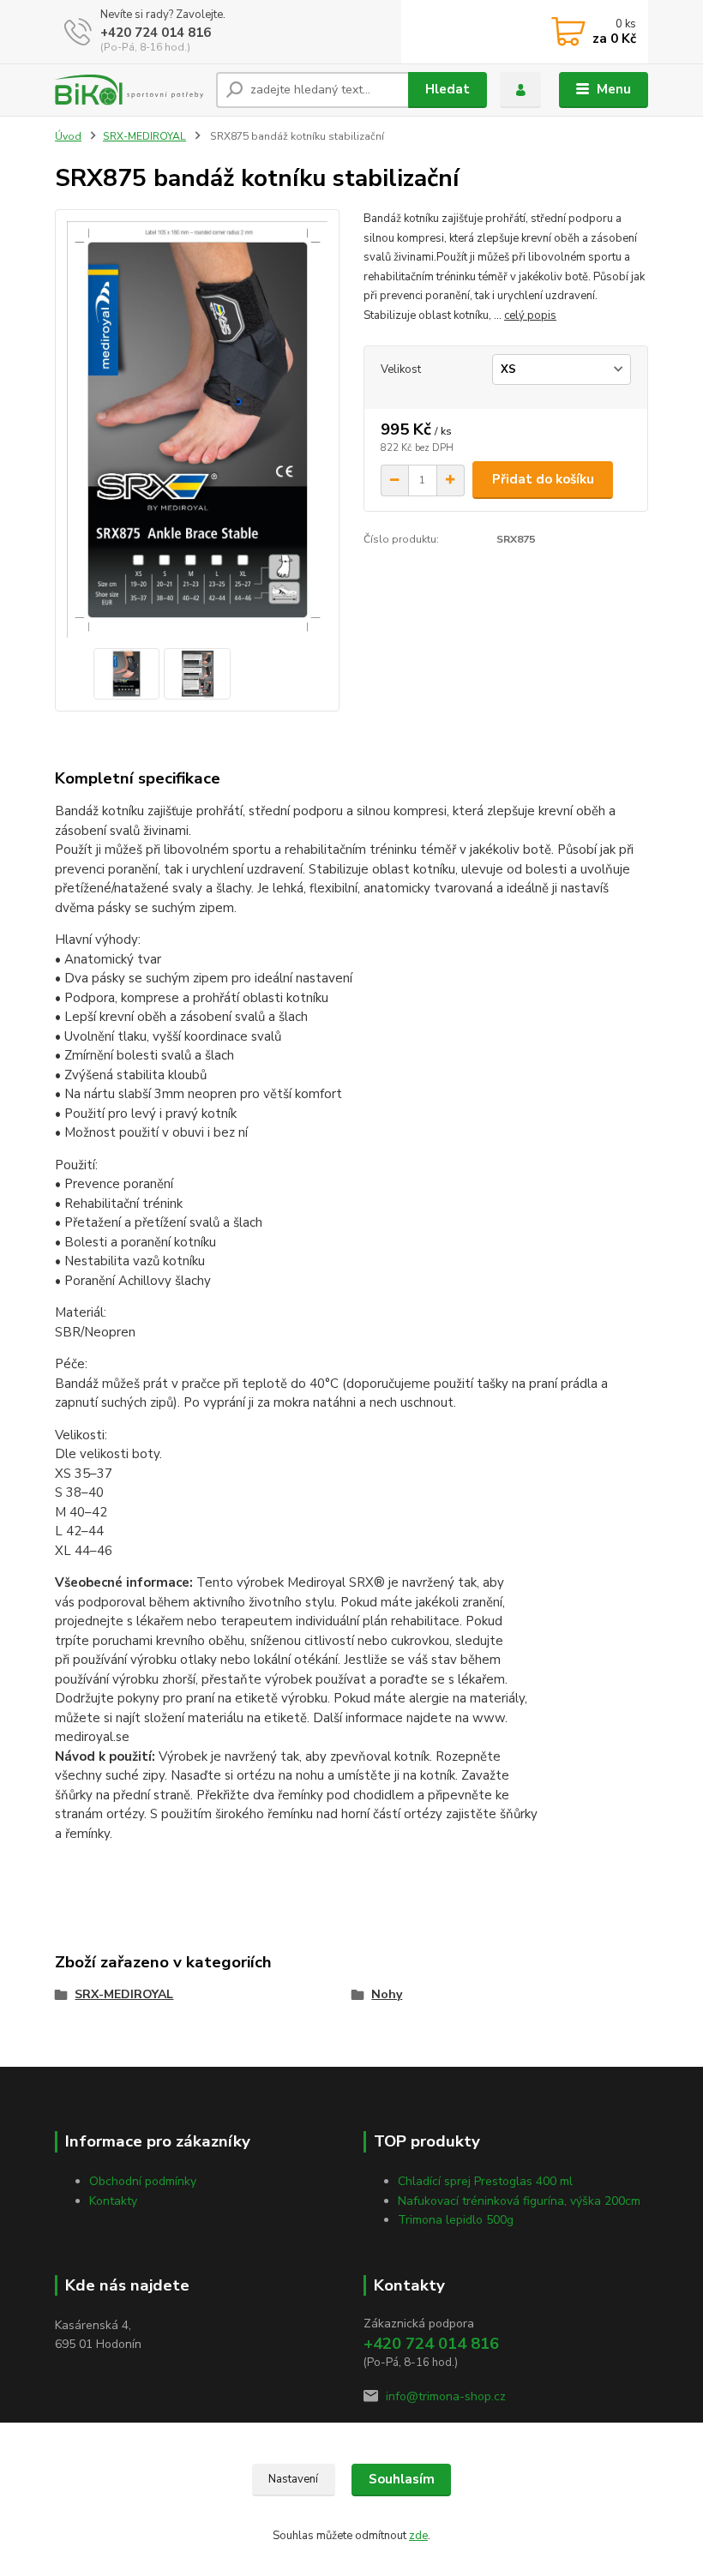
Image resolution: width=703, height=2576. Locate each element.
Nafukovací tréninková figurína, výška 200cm (519, 2201)
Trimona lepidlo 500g (456, 2220)
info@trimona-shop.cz (446, 2396)
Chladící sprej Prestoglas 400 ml (485, 2181)
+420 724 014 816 (156, 33)
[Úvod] (129, 90)
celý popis (530, 315)
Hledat (448, 89)
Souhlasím (402, 2479)
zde (418, 2536)
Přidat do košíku (543, 479)
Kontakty (113, 2201)
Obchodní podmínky (143, 2181)
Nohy (387, 1994)
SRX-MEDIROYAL (144, 136)
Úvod (68, 136)
